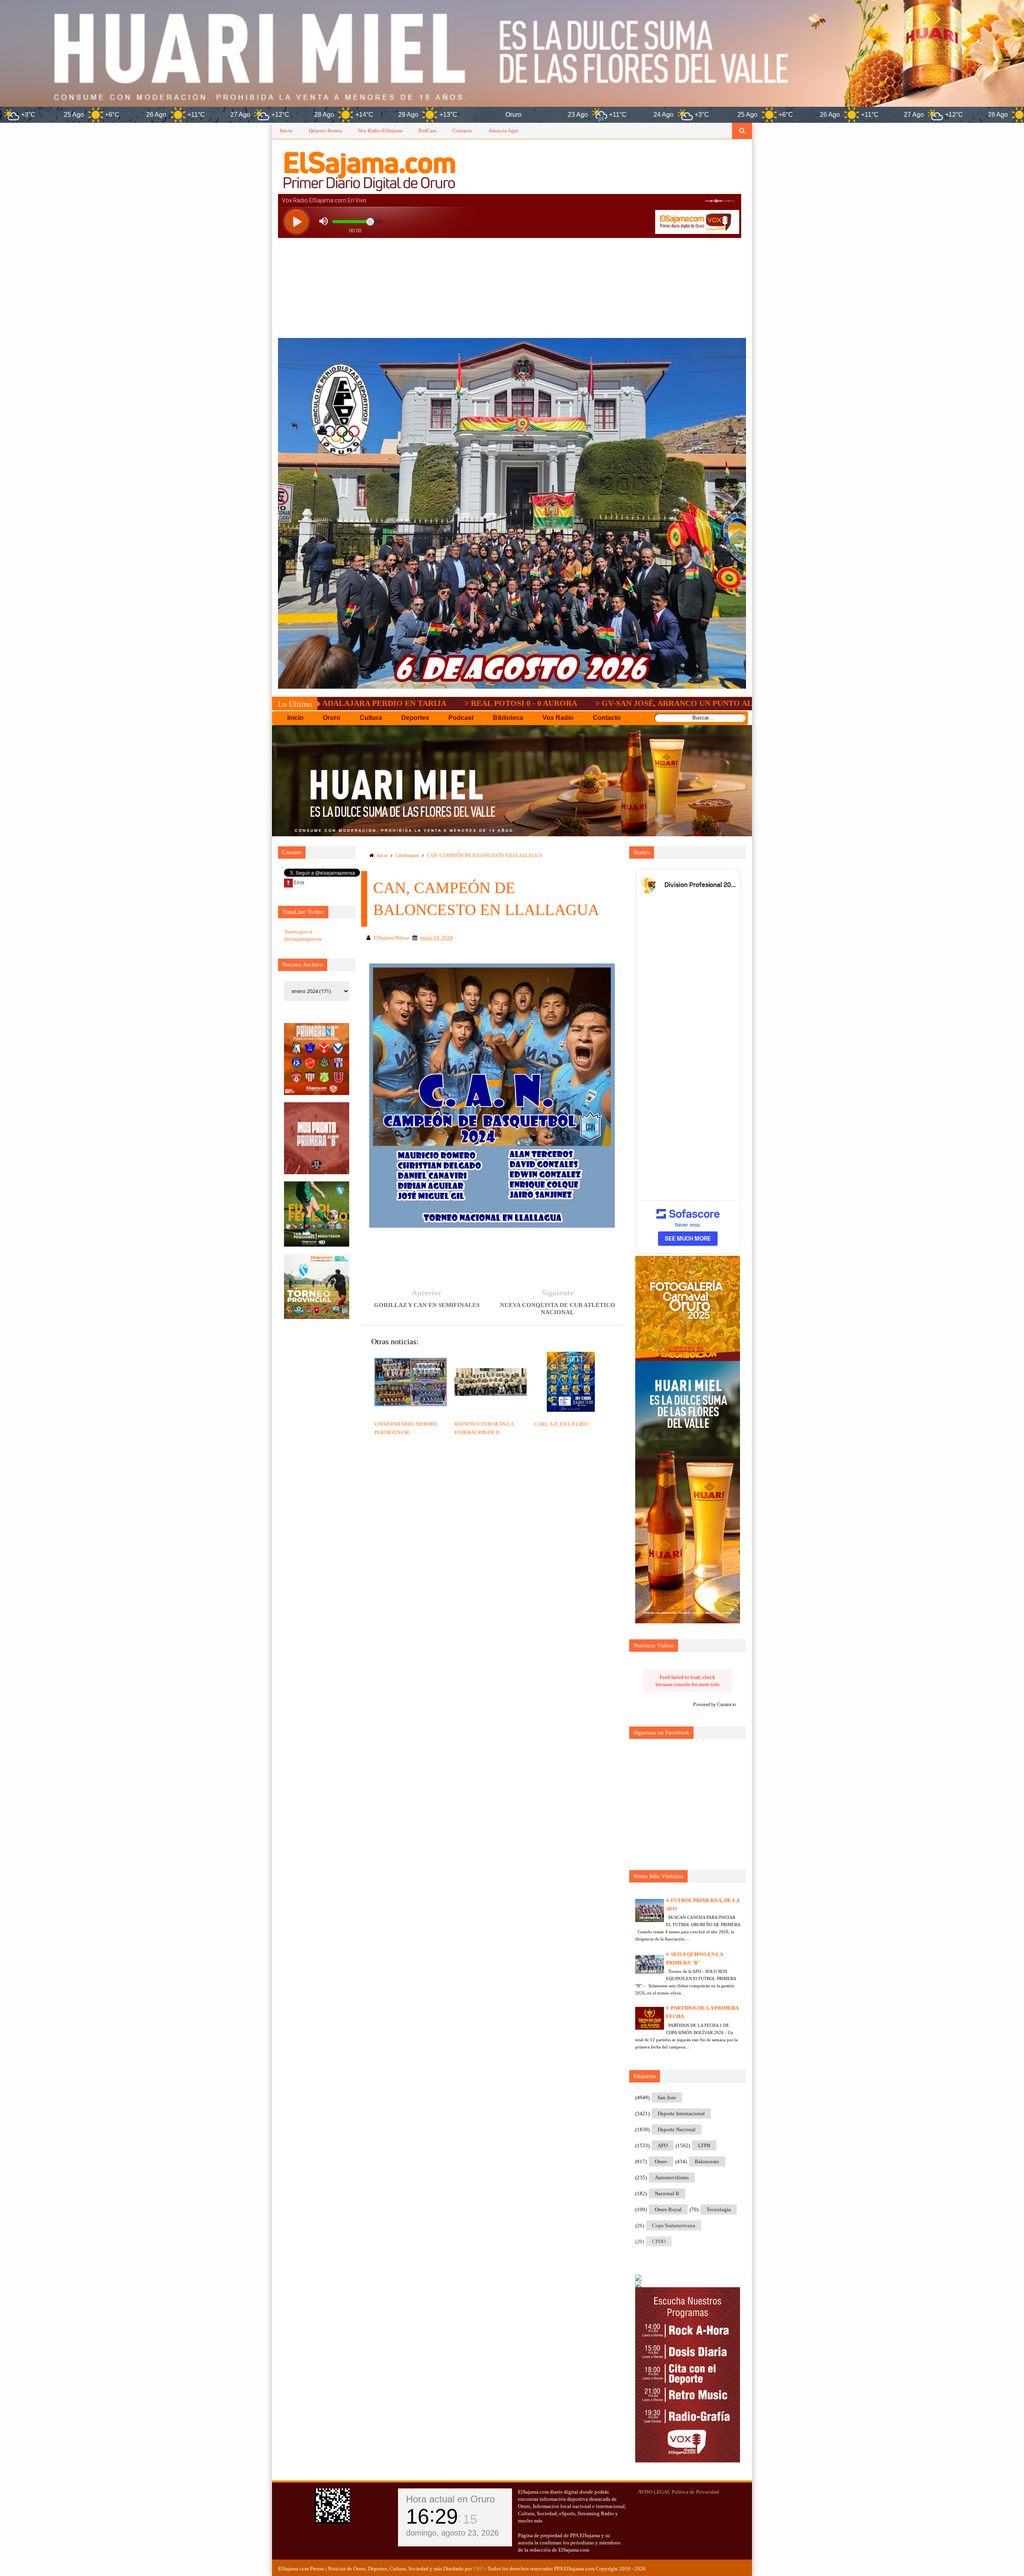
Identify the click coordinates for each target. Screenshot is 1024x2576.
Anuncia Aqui (503, 131)
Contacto (462, 131)
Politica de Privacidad (695, 2492)
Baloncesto (707, 2161)
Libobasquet (407, 855)
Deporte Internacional (681, 2113)
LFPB (704, 2145)
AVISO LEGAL (654, 2492)
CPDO (659, 2241)
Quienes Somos (325, 131)
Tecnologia (719, 2209)
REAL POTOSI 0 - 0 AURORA (385, 703)
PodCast (427, 131)
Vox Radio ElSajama (380, 131)
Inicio (286, 131)
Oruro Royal (668, 2209)
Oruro (661, 2161)
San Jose (667, 2097)
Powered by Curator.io (715, 1705)
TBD (478, 2569)
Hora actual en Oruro (450, 2499)
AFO (663, 2145)
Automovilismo (672, 2177)
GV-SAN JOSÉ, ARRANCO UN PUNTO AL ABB (547, 703)
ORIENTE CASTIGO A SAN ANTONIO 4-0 (731, 703)
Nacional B (667, 2193)
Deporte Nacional (677, 2129)
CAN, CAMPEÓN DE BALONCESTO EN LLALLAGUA (485, 855)
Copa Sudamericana (674, 2225)
